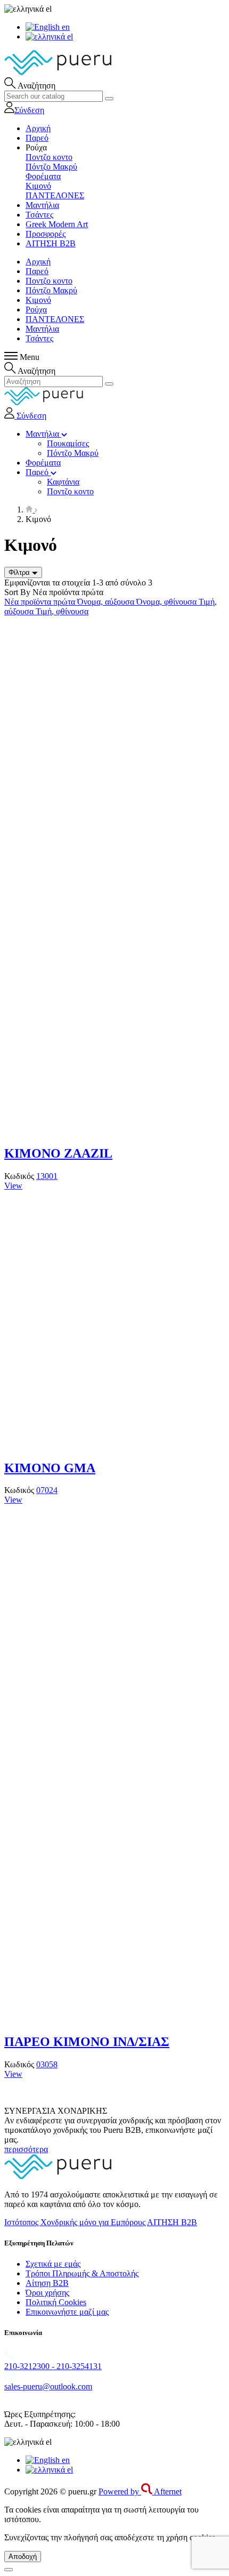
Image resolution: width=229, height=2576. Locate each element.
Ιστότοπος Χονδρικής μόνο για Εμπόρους (75, 2222)
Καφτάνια (63, 482)
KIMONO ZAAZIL (58, 1153)
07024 (47, 1490)
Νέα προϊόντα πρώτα (41, 602)
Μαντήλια (42, 329)
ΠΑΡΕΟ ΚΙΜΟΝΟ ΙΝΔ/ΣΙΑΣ (87, 2042)
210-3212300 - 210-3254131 (53, 2366)
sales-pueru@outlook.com (48, 2386)
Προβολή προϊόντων (42, 761)
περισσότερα (26, 2149)
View (13, 1186)
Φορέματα (43, 176)
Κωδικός (20, 1176)
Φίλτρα (20, 572)
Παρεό (37, 271)
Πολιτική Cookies (56, 2302)
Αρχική (38, 262)
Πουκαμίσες (68, 443)
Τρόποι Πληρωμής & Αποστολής (82, 2273)
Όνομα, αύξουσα (107, 602)
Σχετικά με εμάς (53, 2264)
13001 (47, 1176)
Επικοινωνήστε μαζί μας (67, 2312)
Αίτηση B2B (47, 2283)
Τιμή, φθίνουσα (62, 611)
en (65, 27)
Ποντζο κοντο (49, 157)
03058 (47, 2064)
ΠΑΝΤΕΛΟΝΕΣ (55, 195)
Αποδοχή (23, 2557)
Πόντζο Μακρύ (51, 167)
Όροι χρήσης (47, 2293)
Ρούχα (36, 310)
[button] (36, 147)
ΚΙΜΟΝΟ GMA (50, 1468)
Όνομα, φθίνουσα (167, 602)
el (69, 37)
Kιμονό (38, 186)
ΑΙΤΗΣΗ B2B (172, 2222)
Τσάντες (39, 338)
